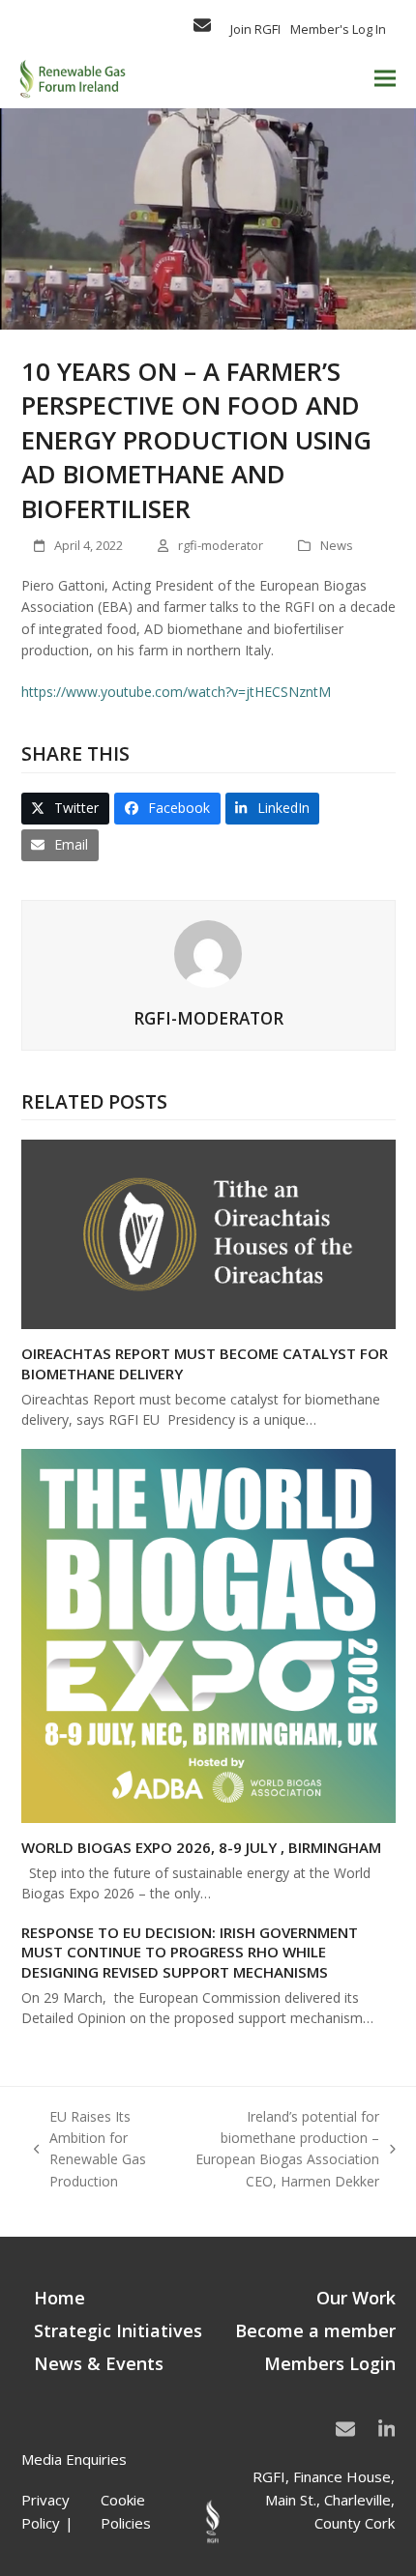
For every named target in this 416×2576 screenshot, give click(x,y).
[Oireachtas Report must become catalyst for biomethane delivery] (208, 1233)
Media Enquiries (74, 2459)
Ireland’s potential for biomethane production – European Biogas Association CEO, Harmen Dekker (282, 2149)
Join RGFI (255, 29)
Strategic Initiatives (118, 2330)
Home (59, 2298)
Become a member (315, 2330)
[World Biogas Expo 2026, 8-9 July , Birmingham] (208, 1634)
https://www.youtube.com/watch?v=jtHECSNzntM (176, 692)
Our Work (356, 2298)
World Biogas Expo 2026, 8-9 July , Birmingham (201, 1847)
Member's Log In (338, 29)
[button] (385, 79)
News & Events (99, 2363)
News (337, 545)
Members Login (330, 2363)
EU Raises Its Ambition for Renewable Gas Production (90, 2149)
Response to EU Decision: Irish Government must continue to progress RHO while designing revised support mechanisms (190, 1952)
